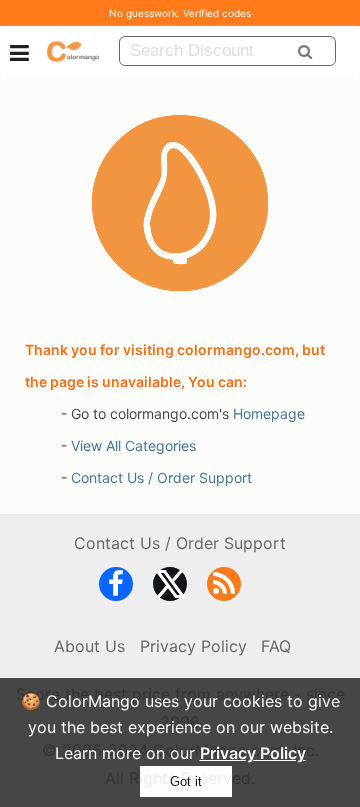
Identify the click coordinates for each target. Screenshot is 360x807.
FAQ (276, 646)
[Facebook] (116, 588)
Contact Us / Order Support (161, 477)
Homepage (269, 413)
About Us (89, 646)
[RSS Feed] (224, 588)
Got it (186, 781)
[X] (170, 588)
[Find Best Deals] (305, 51)
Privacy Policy (253, 753)
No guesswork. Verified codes (180, 13)
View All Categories (133, 445)
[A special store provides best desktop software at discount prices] (73, 50)
